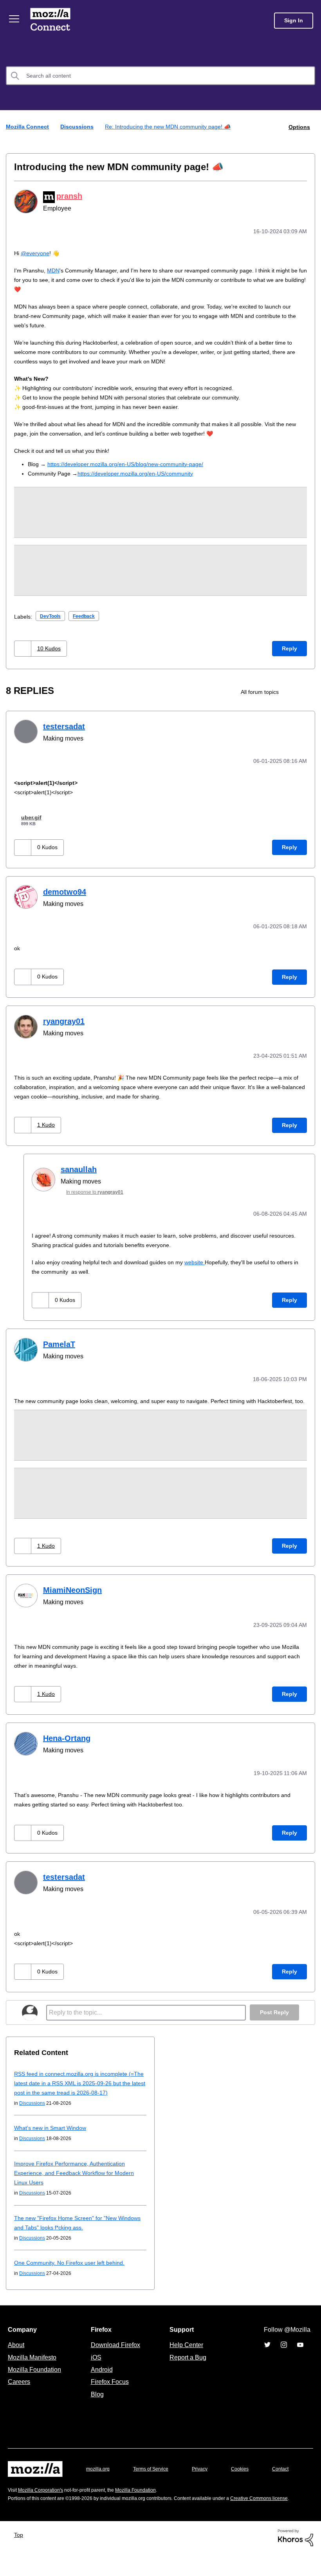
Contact (17, 2486)
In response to (99, 1188)
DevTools (52, 615)
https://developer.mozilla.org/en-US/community (141, 472)
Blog (96, 2396)
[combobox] (160, 76)
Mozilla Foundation (35, 2371)
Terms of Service (155, 2471)
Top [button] (21, 2557)
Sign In (294, 21)
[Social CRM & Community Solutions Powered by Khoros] (296, 2559)
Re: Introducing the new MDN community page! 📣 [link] (171, 126)
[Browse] (15, 19)
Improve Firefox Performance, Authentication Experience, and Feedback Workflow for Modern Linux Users (78, 2175)
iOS (94, 2359)
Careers (19, 2384)
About (17, 2347)
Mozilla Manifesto (34, 2359)
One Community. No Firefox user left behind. (73, 2265)
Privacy (207, 2471)
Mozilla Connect (52, 21)
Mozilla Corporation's (44, 2504)
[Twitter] (267, 2347)
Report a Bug (187, 2359)
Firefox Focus (109, 2384)
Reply (289, 647)
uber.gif (33, 815)
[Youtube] (300, 2347)
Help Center (185, 2347)
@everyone (36, 252)
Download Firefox (115, 2347)
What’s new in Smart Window (51, 2130)
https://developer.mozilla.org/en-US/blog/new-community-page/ (133, 463)
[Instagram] (284, 2347)
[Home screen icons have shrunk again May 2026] (308, 691)
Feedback (88, 615)
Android (101, 2371)
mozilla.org (99, 2471)
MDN (52, 269)
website (206, 1257)
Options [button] (299, 126)
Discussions (78, 126)
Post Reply (274, 2014)
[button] (24, 647)
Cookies (249, 2471)
